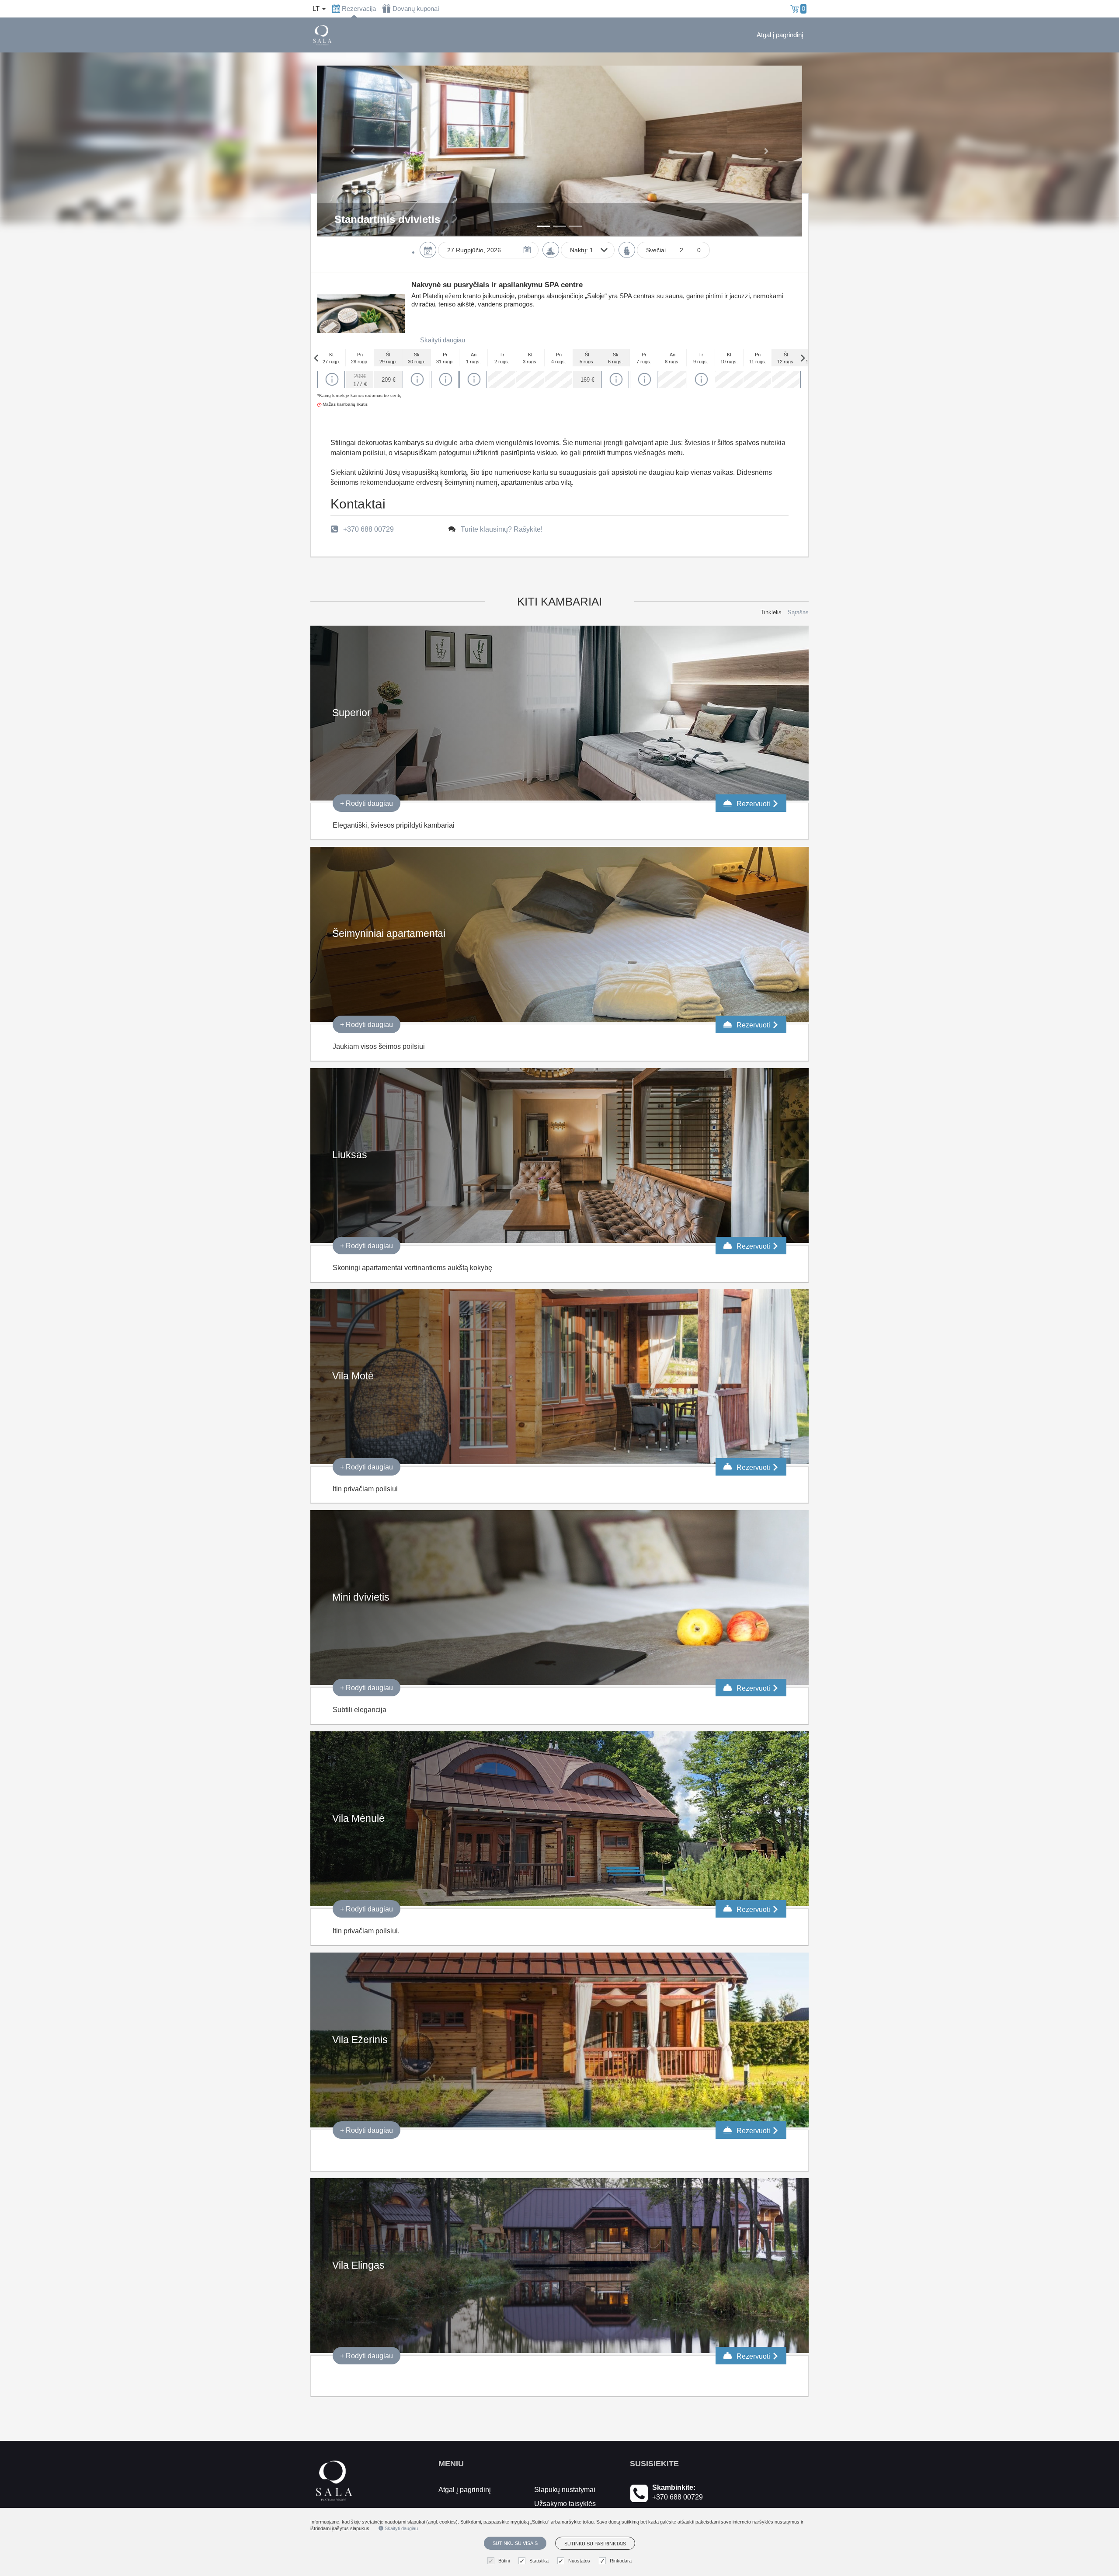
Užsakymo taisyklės (565, 2504)
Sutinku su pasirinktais (595, 2544)
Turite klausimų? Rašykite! (502, 529)
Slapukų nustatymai (565, 2490)
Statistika (539, 2561)
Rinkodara (621, 2561)
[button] (353, 151)
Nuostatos (579, 2561)
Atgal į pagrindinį (780, 35)
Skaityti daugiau (442, 340)
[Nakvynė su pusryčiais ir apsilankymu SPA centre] (361, 313)
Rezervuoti (753, 804)
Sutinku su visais (515, 2543)
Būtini (504, 2561)
